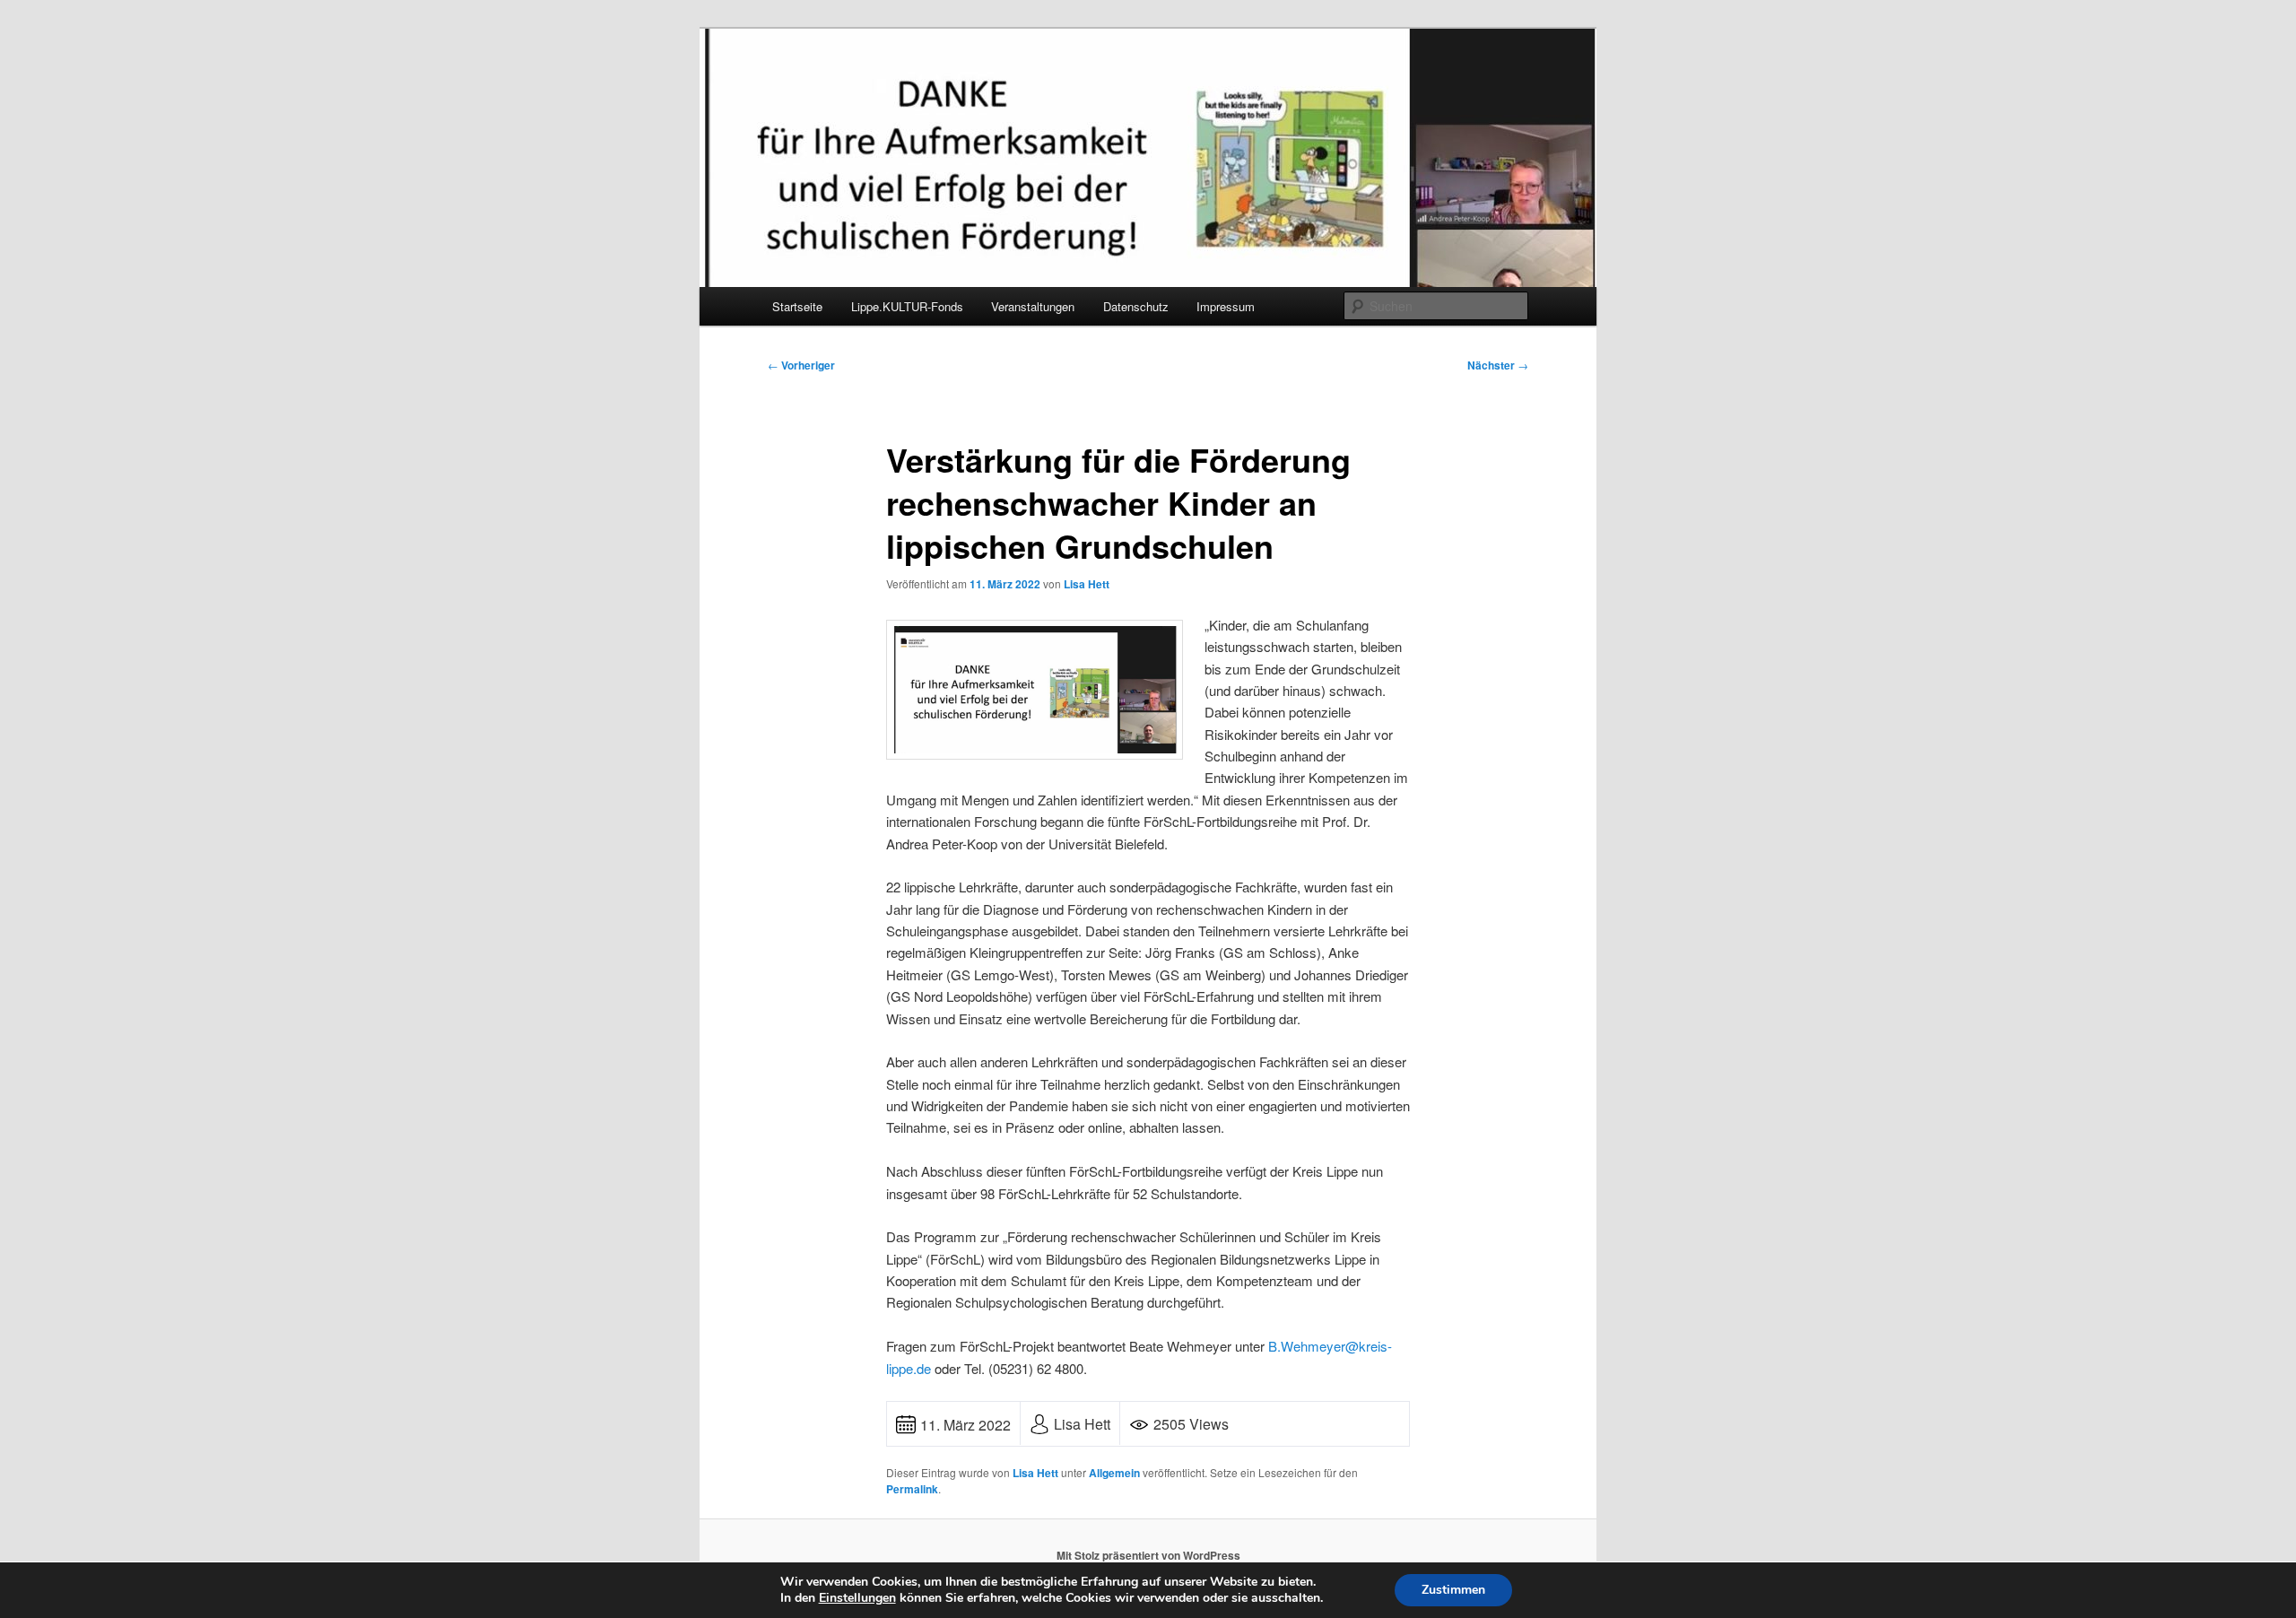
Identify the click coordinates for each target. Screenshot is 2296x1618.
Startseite (797, 306)
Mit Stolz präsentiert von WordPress (1148, 1555)
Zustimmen (1453, 1590)
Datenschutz (1136, 306)
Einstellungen (857, 1598)
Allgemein (1114, 1473)
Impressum (1226, 306)
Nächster (1498, 365)
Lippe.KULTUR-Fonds (907, 306)
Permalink (912, 1489)
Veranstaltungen (1033, 306)
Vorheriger (801, 365)
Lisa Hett (1087, 584)
